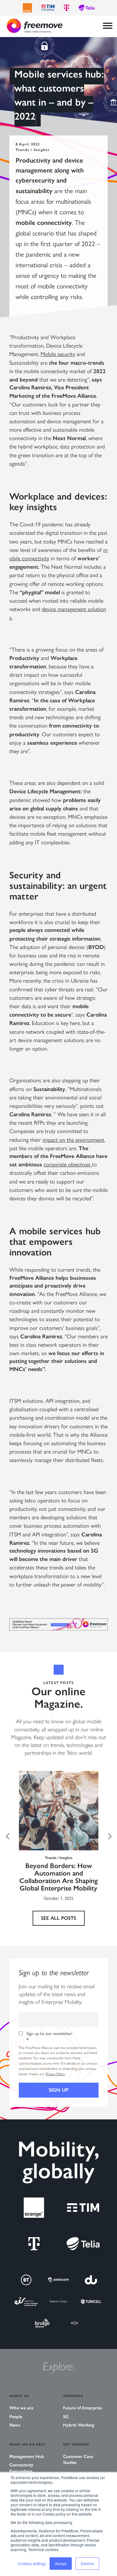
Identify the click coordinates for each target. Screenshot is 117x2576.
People (16, 2417)
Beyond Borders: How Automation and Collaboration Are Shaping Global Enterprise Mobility (58, 1877)
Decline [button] (87, 2563)
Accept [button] (61, 2563)
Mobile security (58, 354)
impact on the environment (73, 1139)
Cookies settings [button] (32, 2563)
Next (110, 1836)
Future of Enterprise (83, 2408)
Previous (7, 1836)
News (15, 2425)
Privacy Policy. (55, 2074)
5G (66, 2417)
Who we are (21, 2408)
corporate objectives (68, 1164)
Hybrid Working (79, 2425)
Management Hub (27, 2457)
